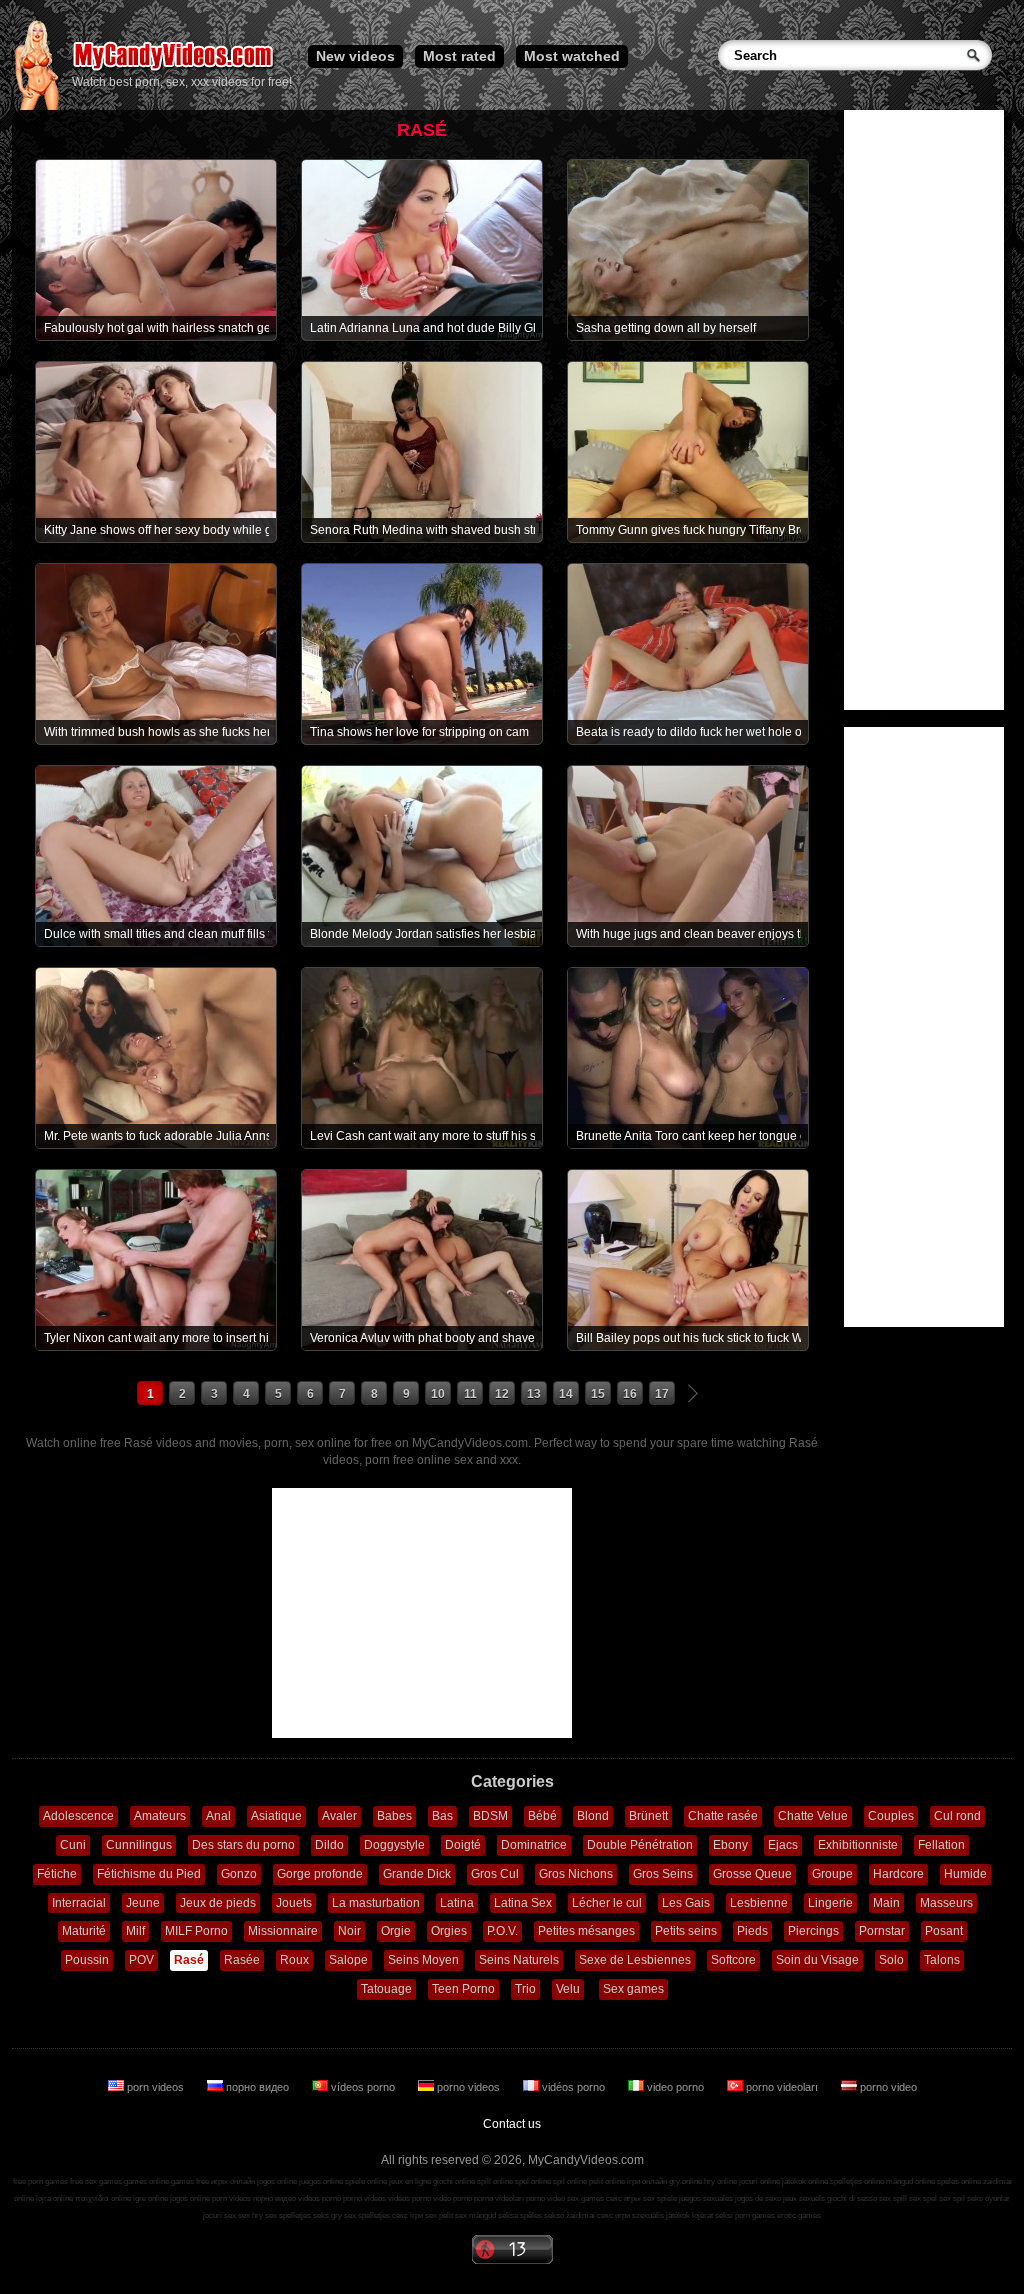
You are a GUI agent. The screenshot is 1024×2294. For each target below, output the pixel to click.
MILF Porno (196, 1931)
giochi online (454, 2181)
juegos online (321, 2181)
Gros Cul (495, 1874)
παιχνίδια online (103, 2198)
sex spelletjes (288, 2215)
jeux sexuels (804, 2198)
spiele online (366, 2181)
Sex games (633, 1989)
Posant (944, 1931)
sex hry (250, 2215)
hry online (720, 2181)
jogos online (277, 2181)
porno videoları (782, 2087)
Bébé (542, 1816)
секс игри (613, 2215)
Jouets (294, 1903)
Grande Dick (417, 1874)
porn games (755, 2215)
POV (141, 1960)
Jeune (143, 1903)
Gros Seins (663, 1874)
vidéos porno (573, 2087)
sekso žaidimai (569, 2215)
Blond (593, 1816)
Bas (442, 1816)
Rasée (242, 1960)
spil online (570, 2181)
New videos (355, 56)
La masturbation (376, 1903)
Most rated (459, 56)
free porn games (40, 2181)
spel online (533, 2181)
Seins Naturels (519, 1960)
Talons (942, 1960)
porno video (887, 2087)
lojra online (54, 2198)
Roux (294, 1960)
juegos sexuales (706, 2198)
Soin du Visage (817, 1960)
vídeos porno (363, 2087)
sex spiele (660, 2198)
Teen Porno (463, 1989)
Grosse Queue (752, 1874)
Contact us (512, 2124)
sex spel (923, 2198)
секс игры (623, 2198)
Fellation (941, 1845)
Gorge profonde (320, 1874)
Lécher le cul (607, 1903)
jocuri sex (219, 2215)
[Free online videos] (36, 106)
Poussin (87, 1960)
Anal (218, 1816)
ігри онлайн (647, 2181)
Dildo (329, 1845)
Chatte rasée (723, 1816)
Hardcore (898, 1874)
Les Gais (686, 1903)
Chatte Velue (813, 1816)
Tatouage (386, 1989)
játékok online (805, 2181)
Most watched (572, 56)
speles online (959, 2181)
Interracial (79, 1903)
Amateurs (160, 1816)
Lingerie (830, 1903)
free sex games (96, 2181)
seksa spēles (520, 2215)
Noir (349, 1931)
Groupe (832, 1874)
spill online (495, 2181)
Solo (891, 1960)
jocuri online (759, 2181)
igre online (150, 2198)
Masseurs (946, 1903)
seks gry (327, 2215)
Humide (965, 1874)
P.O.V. (502, 1931)
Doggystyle (394, 1845)
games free (190, 2181)
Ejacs (783, 1845)
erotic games (799, 2215)
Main (886, 1903)
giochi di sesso (852, 2198)
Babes (394, 1816)
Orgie (396, 1931)
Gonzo (239, 1874)
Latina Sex (523, 1903)
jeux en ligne (410, 2181)
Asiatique (276, 1816)
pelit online (607, 2181)
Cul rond (957, 1816)
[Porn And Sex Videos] (174, 70)
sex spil (952, 2198)
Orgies (449, 1931)
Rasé (189, 1960)
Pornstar (882, 1931)
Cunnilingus (139, 1845)
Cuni (73, 1845)
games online (146, 2181)
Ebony (730, 1845)
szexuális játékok (661, 2215)
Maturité (84, 1931)
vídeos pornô (319, 2198)
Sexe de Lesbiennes (635, 1960)
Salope (348, 1960)
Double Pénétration (640, 1845)
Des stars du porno (243, 1845)
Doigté (463, 1845)
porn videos (155, 2087)
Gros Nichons (576, 1874)
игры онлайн (233, 2181)
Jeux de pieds (218, 1903)
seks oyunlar (988, 2198)
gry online (685, 2181)
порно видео (257, 2087)
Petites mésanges (586, 1931)
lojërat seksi (712, 2215)
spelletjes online (857, 2181)
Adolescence (78, 1816)
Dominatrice (534, 1845)
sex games (585, 2198)
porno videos (468, 2087)
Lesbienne (759, 1903)
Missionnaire (283, 1931)
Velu (568, 1989)
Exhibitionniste (858, 1845)
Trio (525, 1989)
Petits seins (686, 1931)
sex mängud (475, 2215)
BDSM (490, 1816)
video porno (675, 2087)
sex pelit (439, 2215)
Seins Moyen (423, 1960)
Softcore (733, 1960)
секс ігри (407, 2215)
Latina (457, 1903)
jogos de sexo (758, 2198)
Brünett (648, 1816)
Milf (135, 1931)
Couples (891, 1816)
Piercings (813, 1931)
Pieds (752, 1931)
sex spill (893, 2198)
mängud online (910, 2181)
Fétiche (57, 1874)
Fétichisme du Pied (149, 1874)
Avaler (339, 1816)
